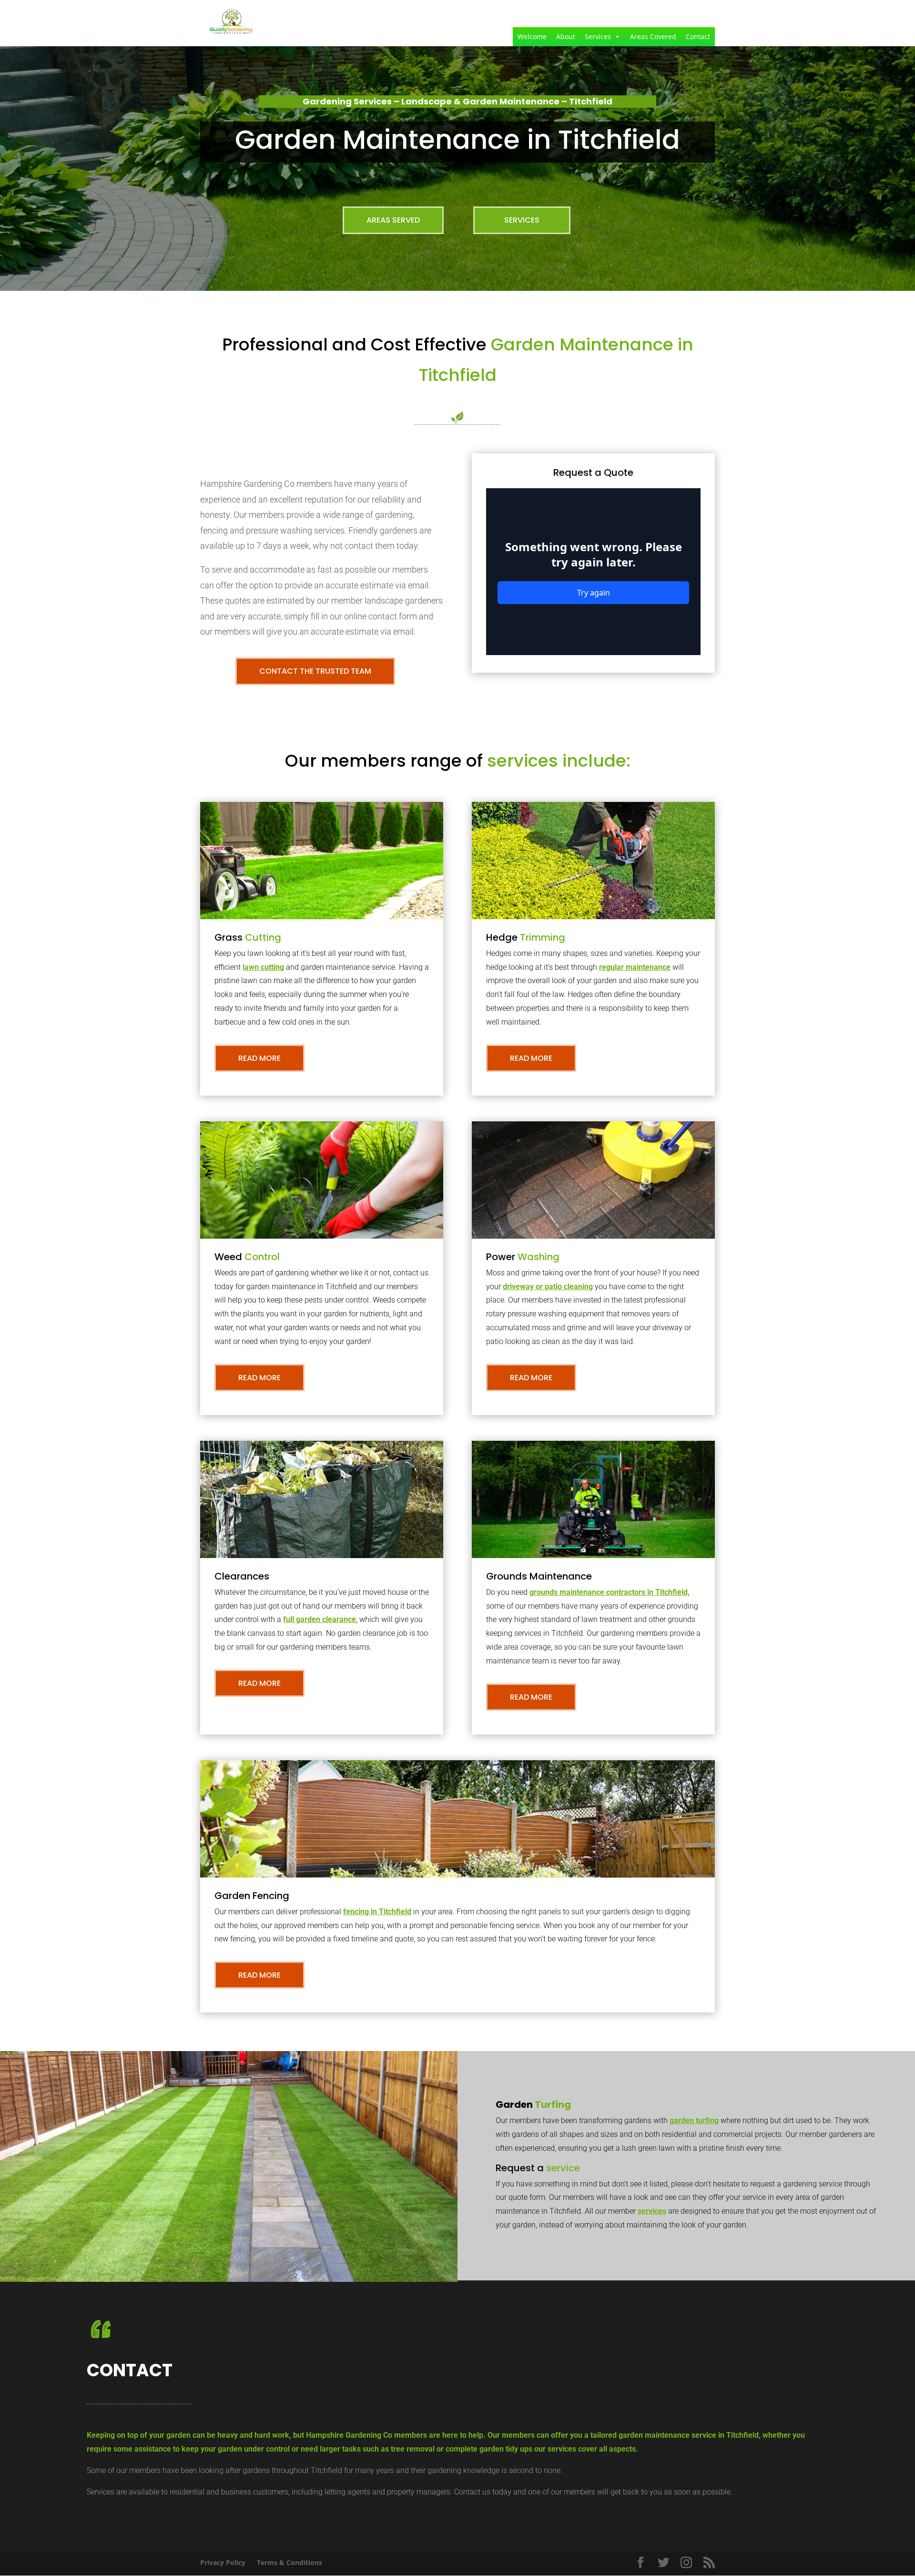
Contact (698, 36)
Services (598, 36)
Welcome (532, 36)
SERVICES (522, 220)
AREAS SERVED (393, 220)
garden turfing (694, 2120)
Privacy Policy (223, 2562)
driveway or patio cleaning (548, 1287)
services (652, 2211)
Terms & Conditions (290, 2562)
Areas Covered (653, 36)
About (566, 36)
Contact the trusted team (315, 671)
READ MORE (259, 1058)
